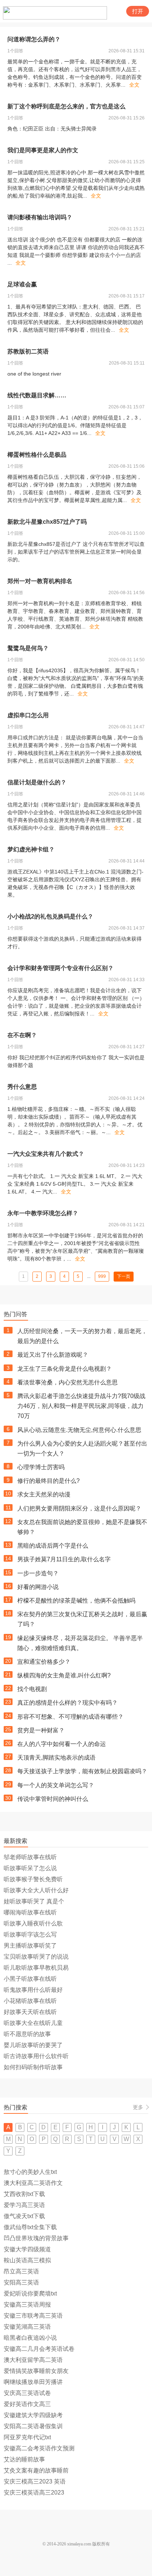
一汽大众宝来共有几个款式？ (46, 1154)
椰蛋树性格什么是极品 (37, 455)
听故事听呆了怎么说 (30, 1868)
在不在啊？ (22, 1035)
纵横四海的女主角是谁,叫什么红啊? (64, 1675)
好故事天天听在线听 (30, 2012)
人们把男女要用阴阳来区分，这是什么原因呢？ (79, 1508)
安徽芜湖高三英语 (27, 2327)
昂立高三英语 (21, 2271)
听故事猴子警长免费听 (33, 1879)
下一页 (124, 1276)
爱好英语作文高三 (27, 2404)
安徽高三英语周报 (27, 2305)
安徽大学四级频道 (27, 2249)
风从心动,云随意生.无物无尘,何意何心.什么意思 (79, 1430)
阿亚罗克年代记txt (27, 2437)
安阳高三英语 (21, 2282)
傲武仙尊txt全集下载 (30, 2227)
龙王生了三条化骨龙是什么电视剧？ (65, 1369)
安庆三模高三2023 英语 (35, 2481)
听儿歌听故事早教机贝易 (36, 1968)
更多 (138, 2107)
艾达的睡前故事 (24, 2459)
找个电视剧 (32, 1689)
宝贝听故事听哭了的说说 (36, 1957)
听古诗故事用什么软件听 (36, 2056)
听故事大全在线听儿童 (33, 2023)
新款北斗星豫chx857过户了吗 (47, 522)
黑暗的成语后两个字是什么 (53, 1546)
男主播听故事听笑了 (30, 1946)
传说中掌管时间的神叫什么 (53, 1799)
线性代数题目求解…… (37, 395)
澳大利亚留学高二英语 (33, 2360)
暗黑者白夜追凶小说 (30, 2338)
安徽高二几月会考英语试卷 (39, 2349)
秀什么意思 (22, 1087)
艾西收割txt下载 (24, 2194)
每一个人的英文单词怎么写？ (56, 1785)
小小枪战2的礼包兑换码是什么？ (50, 916)
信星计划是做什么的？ (37, 782)
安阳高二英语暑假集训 (33, 2426)
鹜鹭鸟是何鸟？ (28, 648)
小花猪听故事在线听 (30, 2001)
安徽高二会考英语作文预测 (39, 2448)
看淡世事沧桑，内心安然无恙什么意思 (68, 1382)
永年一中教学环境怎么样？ (43, 1213)
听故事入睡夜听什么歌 (33, 1923)
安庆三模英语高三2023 (34, 2493)
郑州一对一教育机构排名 (40, 581)
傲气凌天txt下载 (24, 2216)
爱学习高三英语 (24, 2205)
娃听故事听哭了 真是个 (34, 1901)
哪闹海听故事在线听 (30, 1912)
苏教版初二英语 (28, 351)
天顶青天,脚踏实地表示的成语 (56, 1758)
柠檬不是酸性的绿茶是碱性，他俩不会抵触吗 (76, 1601)
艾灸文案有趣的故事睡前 (36, 2470)
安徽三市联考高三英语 (33, 2316)
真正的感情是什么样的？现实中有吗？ (68, 1703)
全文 (134, 85)
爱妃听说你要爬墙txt (30, 2293)
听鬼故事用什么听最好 (33, 1990)
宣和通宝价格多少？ (44, 1662)
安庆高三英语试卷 (27, 2393)
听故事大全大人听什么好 (36, 1890)
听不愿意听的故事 (27, 2034)
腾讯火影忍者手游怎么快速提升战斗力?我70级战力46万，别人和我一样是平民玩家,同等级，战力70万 (81, 1406)
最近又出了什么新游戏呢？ (53, 1355)
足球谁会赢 (22, 284)
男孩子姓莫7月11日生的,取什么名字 (64, 1559)
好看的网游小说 (38, 1587)
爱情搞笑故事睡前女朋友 (36, 2371)
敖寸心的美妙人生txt (30, 2172)
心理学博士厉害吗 (41, 1467)
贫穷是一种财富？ (41, 1730)
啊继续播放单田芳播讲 (33, 2382)
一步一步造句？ (38, 1573)
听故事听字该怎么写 (30, 1934)
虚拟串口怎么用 (28, 715)
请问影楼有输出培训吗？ (40, 217)
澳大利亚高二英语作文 (33, 2183)
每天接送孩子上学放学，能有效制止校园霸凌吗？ (82, 1771)
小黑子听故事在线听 (30, 1979)
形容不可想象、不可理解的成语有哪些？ (70, 1717)
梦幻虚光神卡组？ (31, 849)
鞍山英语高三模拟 (27, 2260)
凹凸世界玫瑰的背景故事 (36, 2238)
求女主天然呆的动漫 (44, 1494)
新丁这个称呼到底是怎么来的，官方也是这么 (66, 106)
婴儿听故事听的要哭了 (33, 2045)
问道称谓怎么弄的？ (34, 39)
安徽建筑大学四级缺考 (33, 2415)
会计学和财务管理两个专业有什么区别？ (61, 968)
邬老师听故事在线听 (30, 1857)
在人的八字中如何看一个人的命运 (62, 1744)
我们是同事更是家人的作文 (43, 150)
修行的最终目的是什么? (49, 1481)
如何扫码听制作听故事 (33, 2067)
